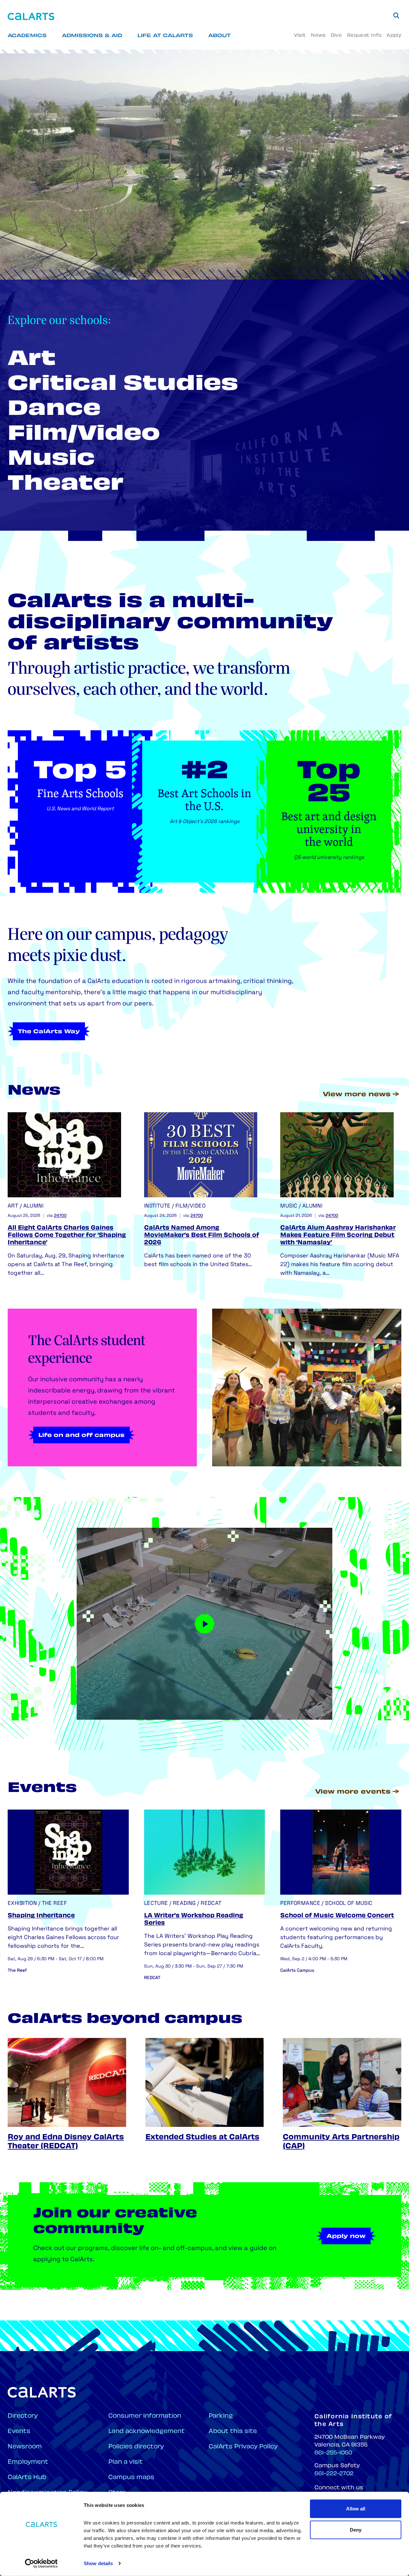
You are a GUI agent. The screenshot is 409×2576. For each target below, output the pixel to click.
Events (19, 2432)
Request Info (364, 36)
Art (32, 360)
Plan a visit (126, 2462)
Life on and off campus (81, 1436)
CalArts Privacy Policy (243, 2447)
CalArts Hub (27, 2478)
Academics (27, 36)
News (318, 36)
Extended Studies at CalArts (202, 2138)
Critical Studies (123, 385)
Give (336, 36)
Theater (66, 485)
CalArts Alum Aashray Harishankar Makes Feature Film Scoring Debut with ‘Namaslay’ (338, 1236)
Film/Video (84, 435)
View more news (357, 1095)
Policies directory (136, 2447)
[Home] (31, 16)
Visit (300, 36)
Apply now (346, 2237)
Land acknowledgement (147, 2432)
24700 (60, 1216)
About (220, 36)
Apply (394, 36)
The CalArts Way (49, 1032)
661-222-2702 (334, 2474)
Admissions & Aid (92, 36)
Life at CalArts (165, 36)
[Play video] (204, 1624)
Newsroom (25, 2447)
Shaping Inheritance (41, 1916)
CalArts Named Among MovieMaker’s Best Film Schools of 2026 (202, 1236)
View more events (353, 1792)
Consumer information (145, 2416)
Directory (23, 2416)
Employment (28, 2462)
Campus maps (131, 2478)
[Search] (396, 15)
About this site (233, 2432)
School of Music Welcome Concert (337, 1916)
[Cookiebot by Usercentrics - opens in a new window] (41, 2564)
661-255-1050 (333, 2453)
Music (51, 460)
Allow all (356, 2509)
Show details (98, 2563)
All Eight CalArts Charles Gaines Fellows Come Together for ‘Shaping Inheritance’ (67, 1236)
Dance (54, 410)
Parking (221, 2416)
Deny (356, 2529)
